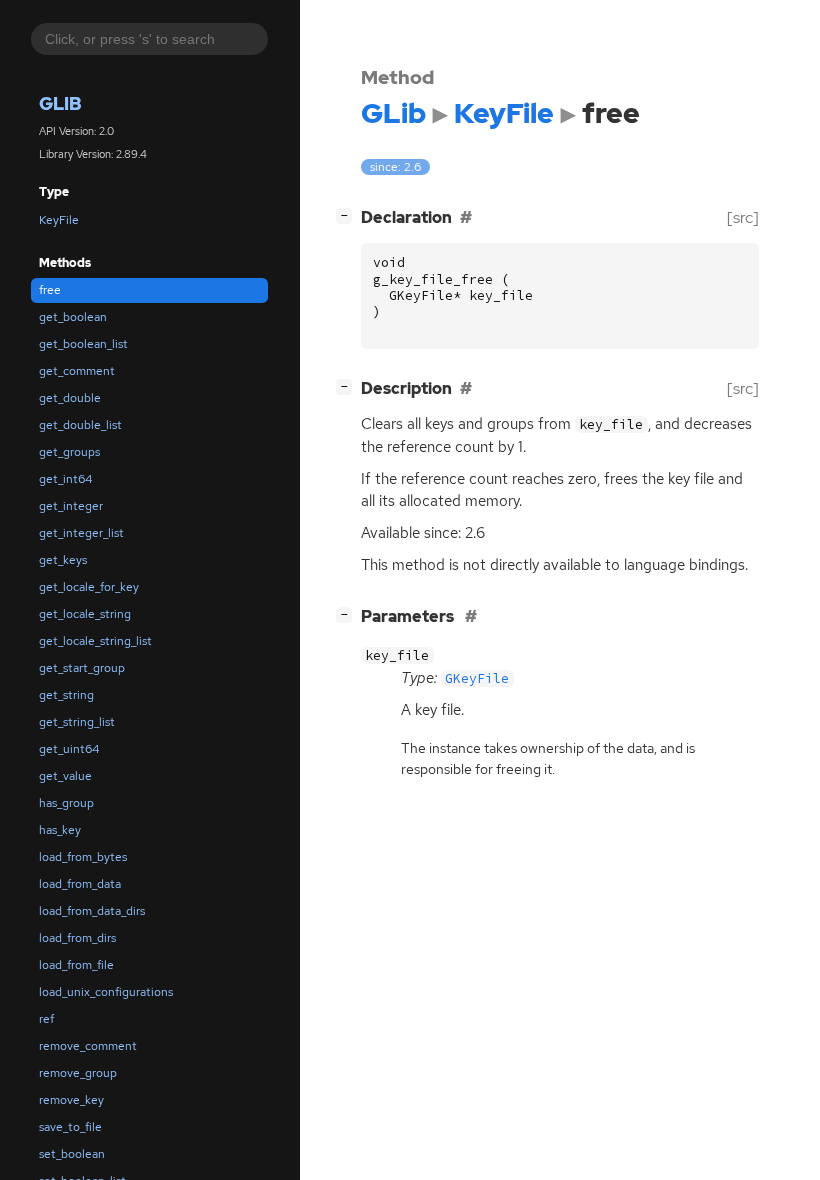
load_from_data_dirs (92, 911)
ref (46, 1019)
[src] (743, 217)
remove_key (71, 1100)
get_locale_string (85, 614)
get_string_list (77, 722)
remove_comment (88, 1046)
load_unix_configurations (106, 992)
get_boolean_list (83, 344)
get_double (70, 398)
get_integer (71, 506)
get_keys (63, 560)
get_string (66, 695)
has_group (66, 803)
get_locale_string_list (95, 641)
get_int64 (65, 479)
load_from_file (76, 965)
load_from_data (80, 884)
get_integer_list (81, 533)
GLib (60, 103)
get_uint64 (69, 749)
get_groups (69, 452)
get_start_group (82, 668)
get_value (65, 776)
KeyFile (59, 220)
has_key (60, 830)
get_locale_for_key (89, 587)
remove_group (78, 1073)
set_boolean (72, 1154)
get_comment (77, 371)
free (50, 290)
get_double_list (80, 425)
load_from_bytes (83, 857)
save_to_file (70, 1127)
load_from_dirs (77, 938)
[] (348, 215)
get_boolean (73, 317)
